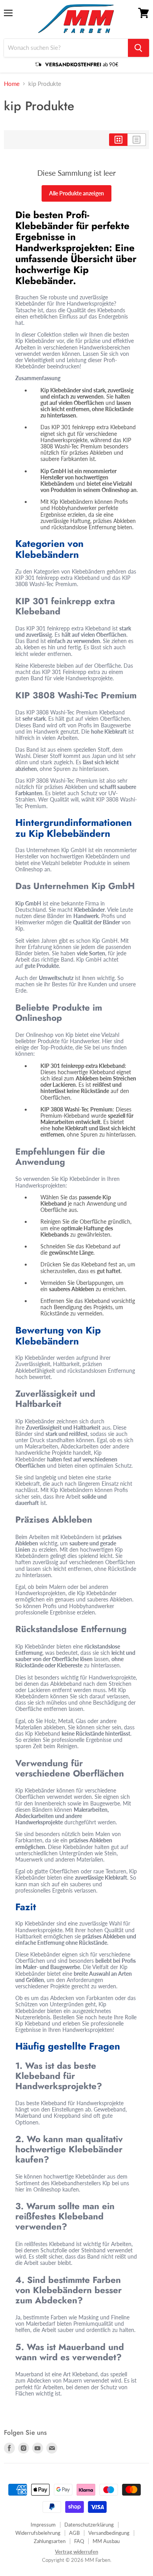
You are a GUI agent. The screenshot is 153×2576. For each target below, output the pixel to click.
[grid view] (118, 140)
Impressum (43, 2525)
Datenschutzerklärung (89, 2525)
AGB (74, 2533)
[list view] (137, 140)
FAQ (79, 2541)
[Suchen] (138, 48)
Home (12, 84)
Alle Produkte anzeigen (76, 193)
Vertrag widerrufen (76, 2552)
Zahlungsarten (50, 2541)
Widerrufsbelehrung (38, 2533)
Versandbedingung (109, 2533)
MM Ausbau (106, 2541)
